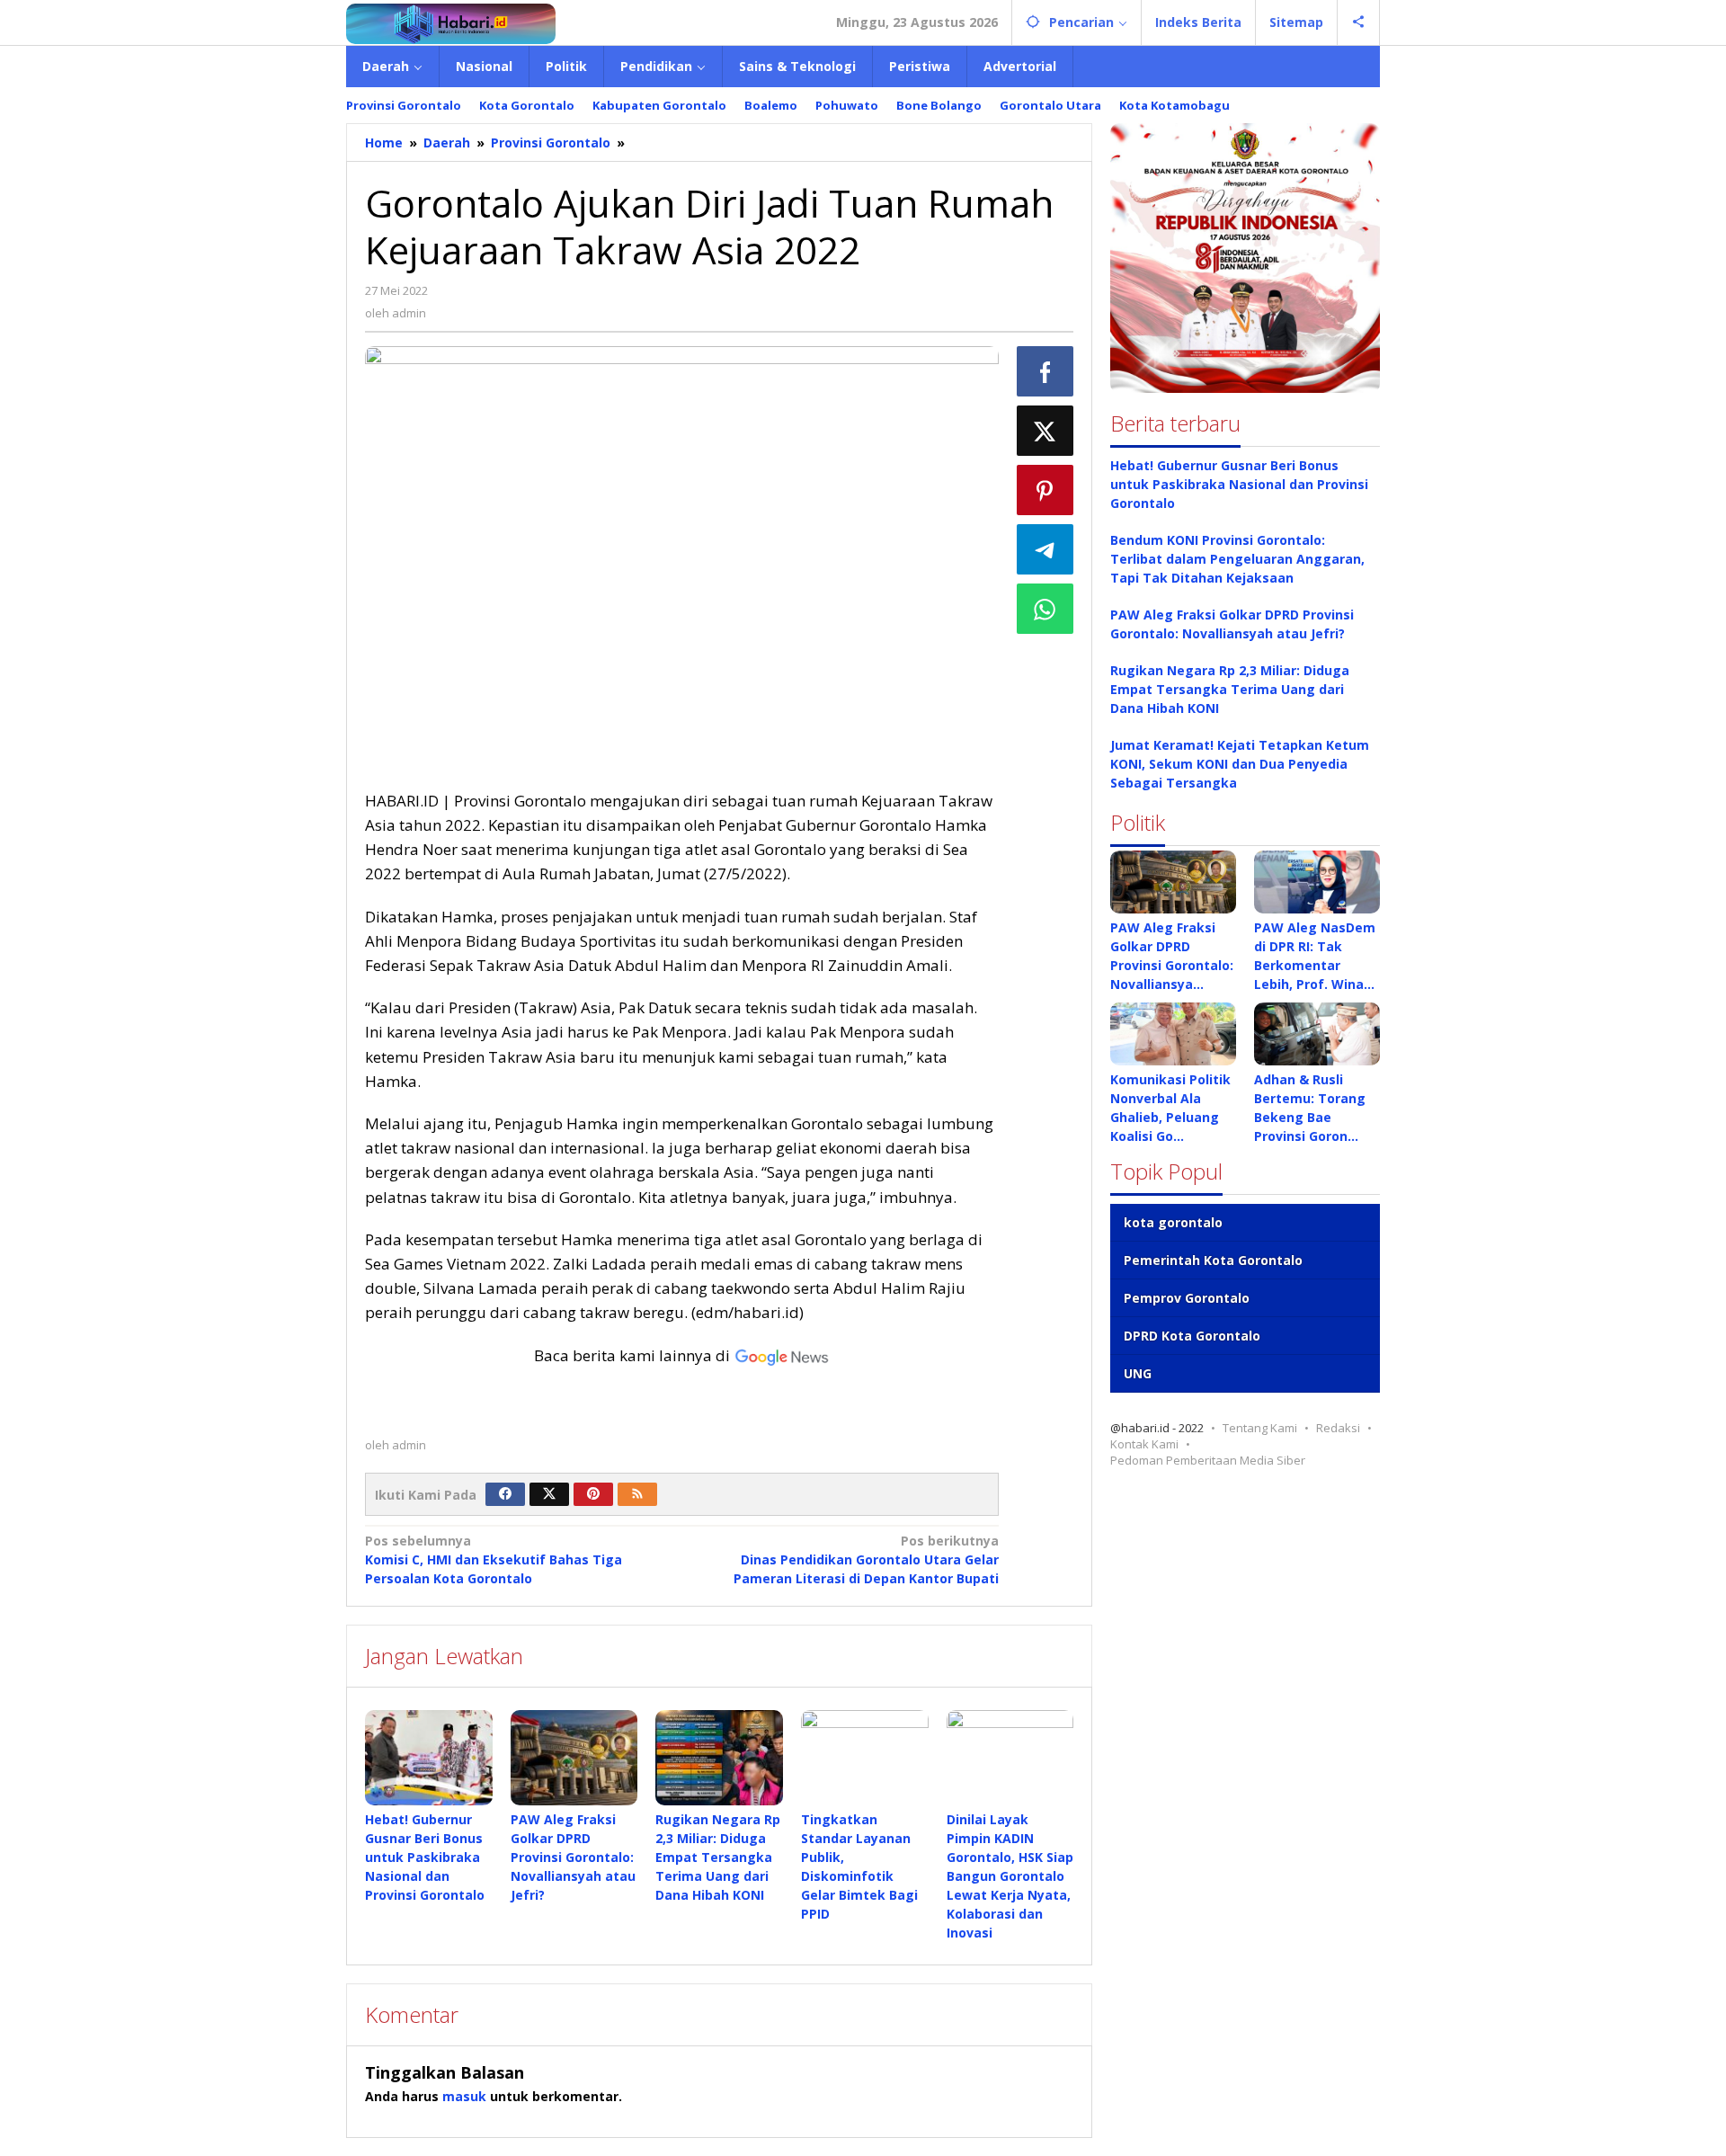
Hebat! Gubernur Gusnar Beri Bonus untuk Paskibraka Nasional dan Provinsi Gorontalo (425, 1857)
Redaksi (1338, 1428)
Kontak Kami (1144, 1444)
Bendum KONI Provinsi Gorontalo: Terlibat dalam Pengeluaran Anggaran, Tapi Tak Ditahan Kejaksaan (1237, 559)
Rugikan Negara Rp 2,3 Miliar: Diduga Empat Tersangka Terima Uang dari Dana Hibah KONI (718, 1857)
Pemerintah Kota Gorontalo (1213, 1260)
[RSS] (637, 1494)
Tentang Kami (1260, 1428)
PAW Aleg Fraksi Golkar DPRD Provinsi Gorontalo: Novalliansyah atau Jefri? (573, 1857)
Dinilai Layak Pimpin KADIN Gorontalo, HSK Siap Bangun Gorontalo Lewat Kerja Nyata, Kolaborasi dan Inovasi (1010, 1876)
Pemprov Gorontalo (1187, 1298)
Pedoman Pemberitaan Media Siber (1208, 1460)
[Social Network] (1359, 22)
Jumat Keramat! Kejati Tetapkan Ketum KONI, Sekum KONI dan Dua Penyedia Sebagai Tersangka (1240, 764)
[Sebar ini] (1045, 371)
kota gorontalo (1173, 1222)
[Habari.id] (451, 22)
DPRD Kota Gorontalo (1192, 1336)
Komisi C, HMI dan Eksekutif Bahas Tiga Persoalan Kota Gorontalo (494, 1559)
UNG (1138, 1373)
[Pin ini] (1045, 490)
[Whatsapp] (1045, 609)
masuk (464, 2096)
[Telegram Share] (1045, 549)
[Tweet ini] (1045, 431)
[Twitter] (549, 1494)
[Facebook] (505, 1494)
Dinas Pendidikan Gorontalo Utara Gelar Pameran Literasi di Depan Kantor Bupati (866, 1559)
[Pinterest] (593, 1494)
